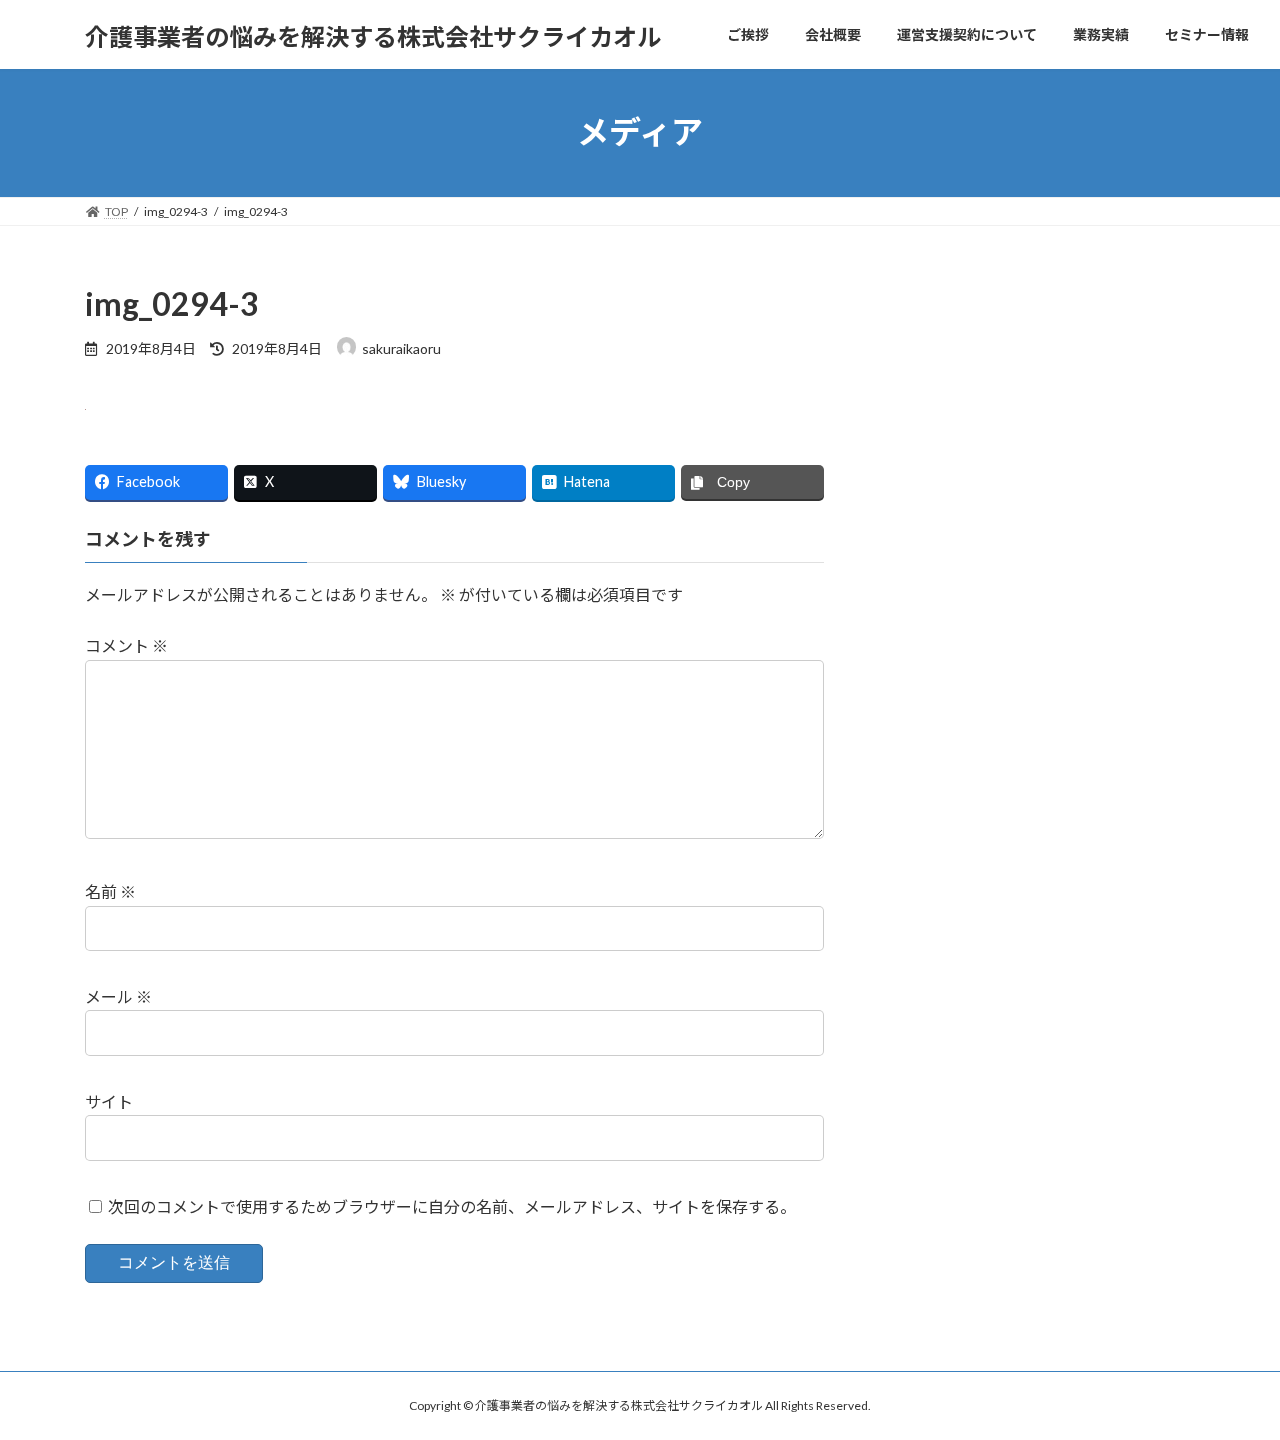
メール (118, 996)
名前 (110, 891)
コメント (126, 645)
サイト (109, 1101)
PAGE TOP (1230, 1378)
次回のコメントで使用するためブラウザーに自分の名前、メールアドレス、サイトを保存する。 (452, 1205)
